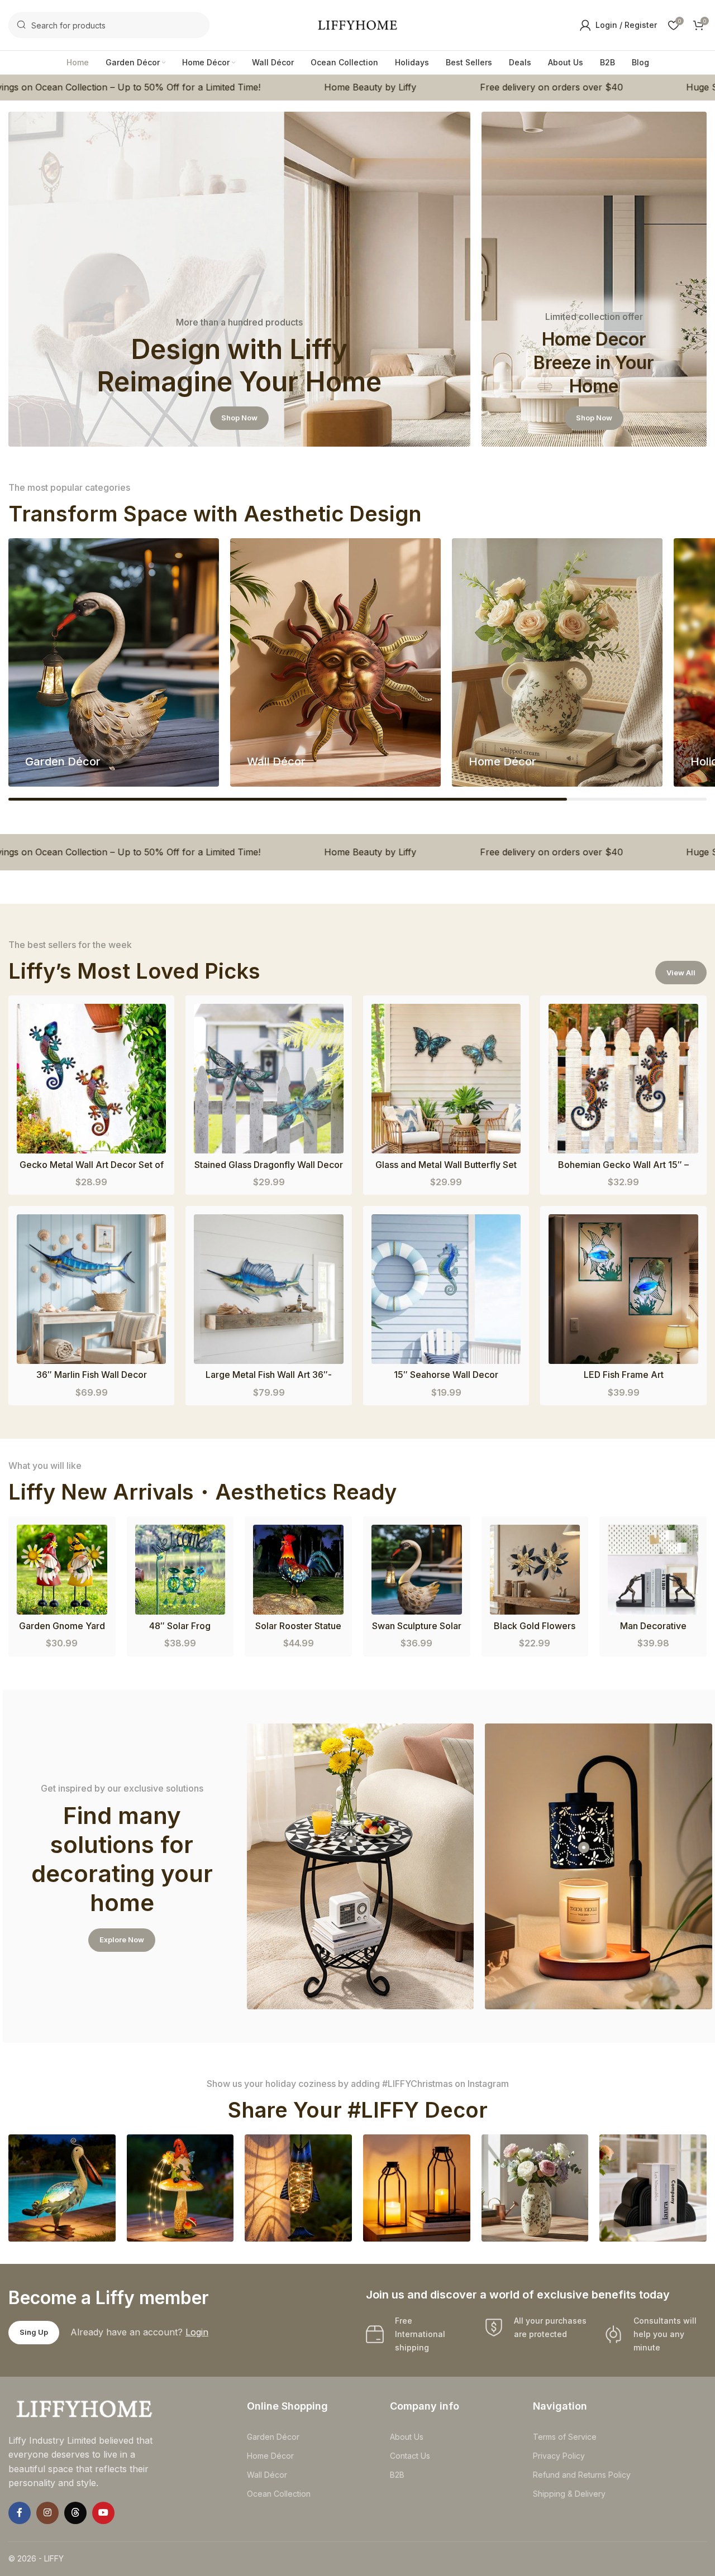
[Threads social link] (75, 2513)
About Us (407, 2437)
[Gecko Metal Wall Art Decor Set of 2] (91, 1078)
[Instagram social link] (47, 2513)
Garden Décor (273, 2437)
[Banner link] (239, 279)
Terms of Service (565, 2437)
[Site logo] (357, 24)
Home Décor (270, 2456)
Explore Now (122, 1940)
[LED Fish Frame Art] (623, 1289)
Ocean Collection (279, 2494)
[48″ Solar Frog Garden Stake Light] (180, 1570)
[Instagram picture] (62, 2188)
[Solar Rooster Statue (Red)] (298, 1570)
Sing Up (34, 2332)
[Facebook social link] (20, 2513)
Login (197, 2332)
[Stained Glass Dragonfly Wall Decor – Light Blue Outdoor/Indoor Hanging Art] (269, 1079)
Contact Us (410, 2456)
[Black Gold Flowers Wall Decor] (535, 1570)
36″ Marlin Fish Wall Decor (92, 1375)
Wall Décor (267, 2475)
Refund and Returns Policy (582, 2475)
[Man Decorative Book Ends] (653, 1570)
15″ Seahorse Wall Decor (446, 1375)
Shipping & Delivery (569, 2494)
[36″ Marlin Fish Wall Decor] (91, 1289)
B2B (397, 2475)
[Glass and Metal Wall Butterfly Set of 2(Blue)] (446, 1079)
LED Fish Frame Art (624, 1375)
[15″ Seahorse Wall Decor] (446, 1289)
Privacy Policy (559, 2456)
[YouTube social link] (103, 2513)
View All (681, 973)
